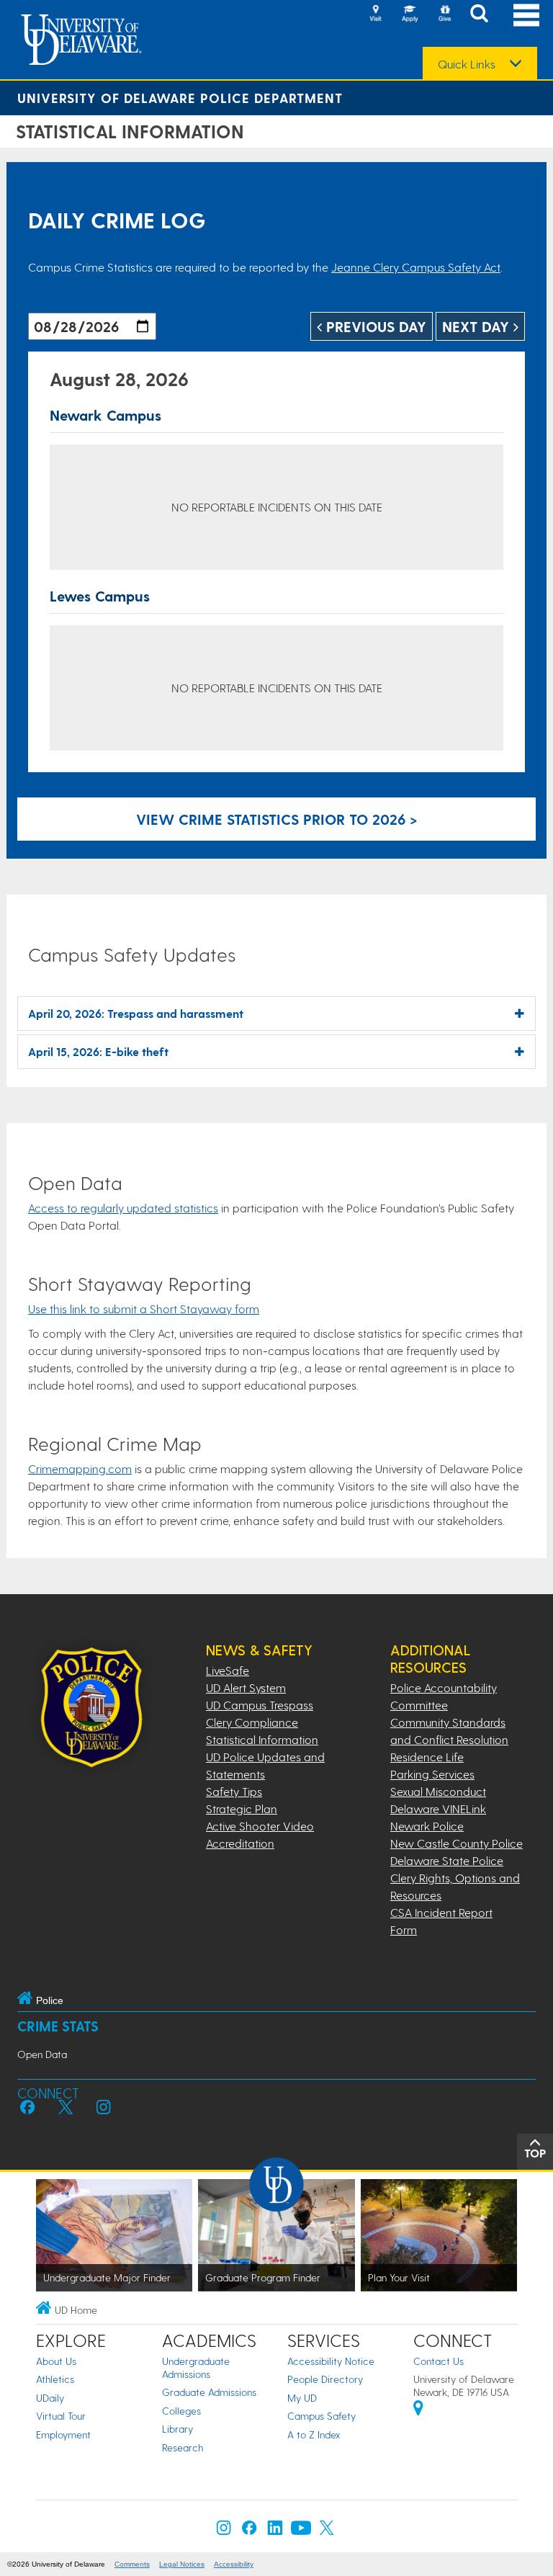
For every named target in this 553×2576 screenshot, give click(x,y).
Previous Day (374, 326)
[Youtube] (301, 2531)
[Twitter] (327, 2531)
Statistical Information (262, 1739)
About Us (56, 2361)
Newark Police (427, 1826)
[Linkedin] (275, 2531)
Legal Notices (182, 2564)
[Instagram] (224, 2531)
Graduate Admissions (209, 2392)
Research (183, 2447)
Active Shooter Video (260, 1826)
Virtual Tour (61, 2416)
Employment (63, 2434)
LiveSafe (228, 1670)
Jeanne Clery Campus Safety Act (416, 267)
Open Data (42, 2054)
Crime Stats (58, 2026)
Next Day (478, 326)
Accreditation (240, 1843)
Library (177, 2429)
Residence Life (427, 1757)
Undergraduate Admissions (196, 2367)
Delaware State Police (447, 1860)
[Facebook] (249, 2531)
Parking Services (432, 1774)
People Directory (325, 2379)
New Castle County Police (457, 1843)
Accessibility (234, 2564)
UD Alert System (246, 1687)
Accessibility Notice (331, 2361)
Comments (132, 2564)
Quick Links (467, 64)
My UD (302, 2398)
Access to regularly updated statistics (123, 1208)
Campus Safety (322, 2416)
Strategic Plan (242, 1808)
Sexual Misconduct (438, 1791)
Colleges (181, 2411)
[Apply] (410, 14)
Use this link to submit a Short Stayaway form (144, 1309)
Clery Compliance (252, 1722)
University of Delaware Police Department (180, 98)
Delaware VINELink (438, 1808)
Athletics (55, 2379)
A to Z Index (314, 2434)
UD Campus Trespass (260, 1705)
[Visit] (375, 14)
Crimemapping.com (80, 1468)
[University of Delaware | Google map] (418, 2410)
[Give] (444, 14)
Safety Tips (234, 1791)
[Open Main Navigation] (526, 15)
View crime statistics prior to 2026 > (277, 819)
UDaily (50, 2398)
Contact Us (439, 2361)
